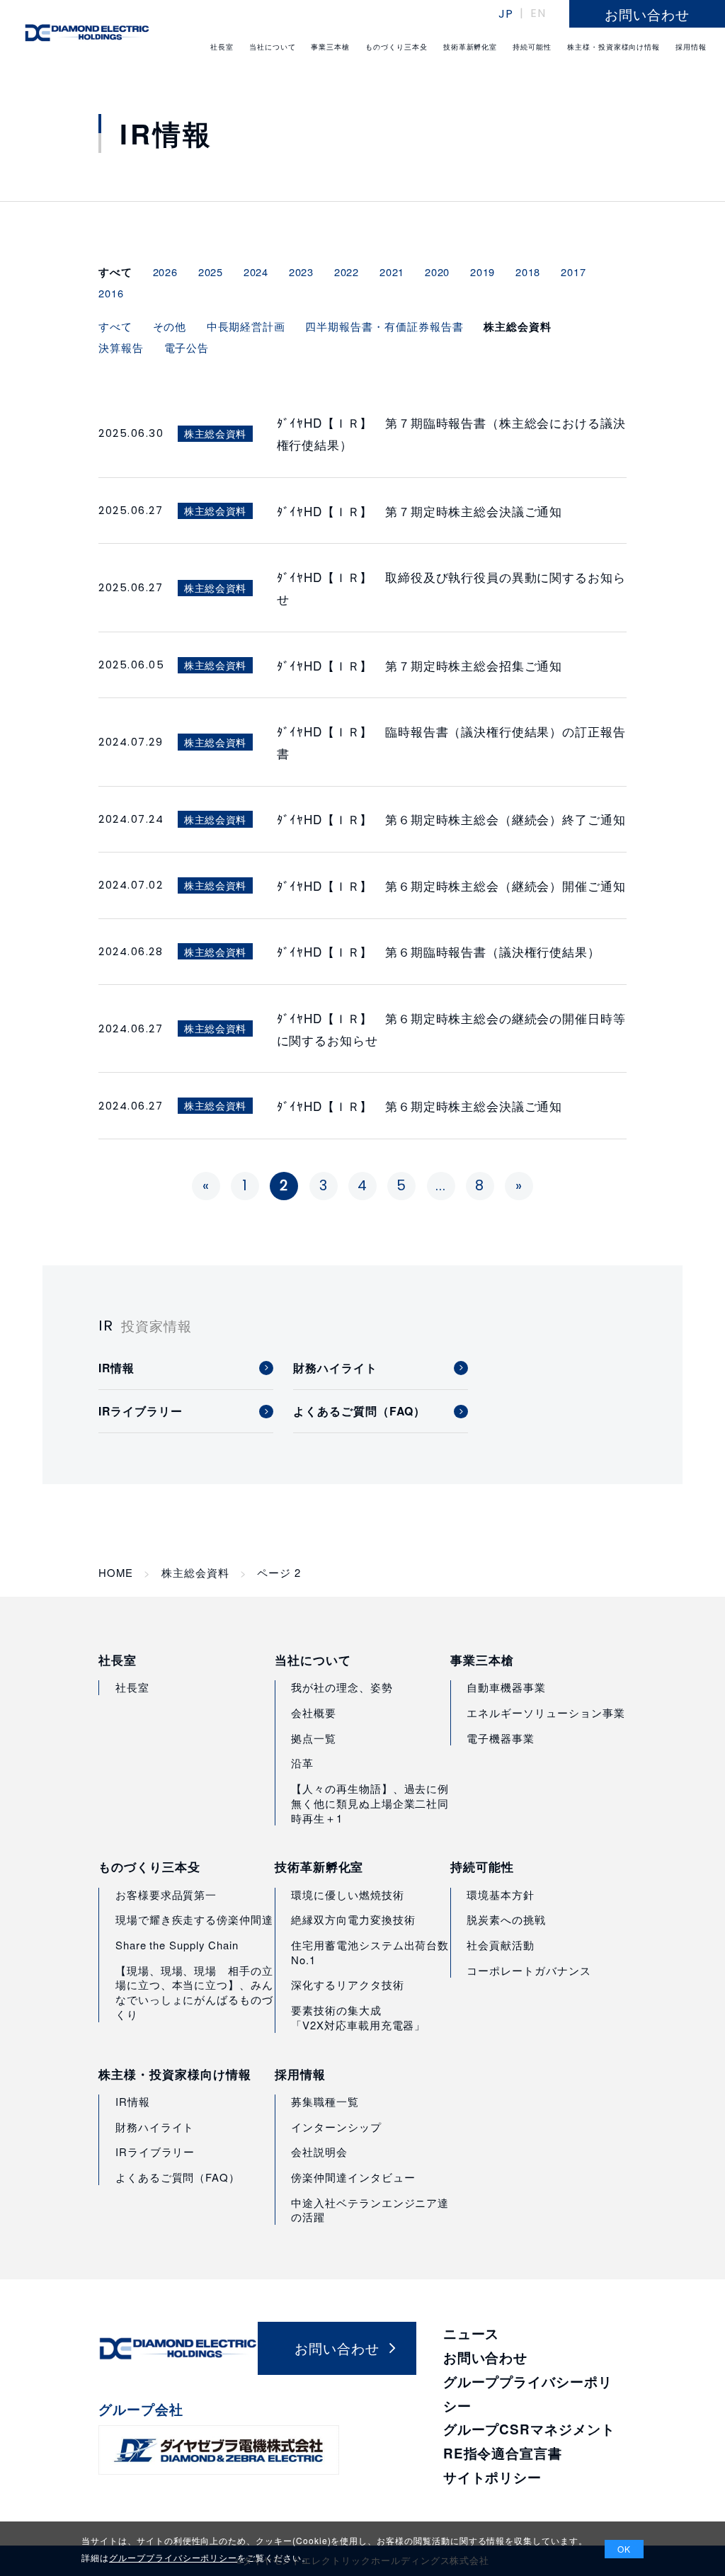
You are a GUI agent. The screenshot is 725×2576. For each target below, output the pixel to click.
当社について (313, 1660)
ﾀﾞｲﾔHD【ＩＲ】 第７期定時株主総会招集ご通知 (420, 665)
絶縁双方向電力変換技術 (353, 1919)
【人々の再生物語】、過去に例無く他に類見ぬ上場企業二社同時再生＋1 (370, 1803)
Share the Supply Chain (177, 1945)
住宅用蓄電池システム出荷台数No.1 (370, 1952)
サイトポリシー (493, 2477)
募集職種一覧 (325, 2101)
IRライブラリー (155, 2152)
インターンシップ (336, 2127)
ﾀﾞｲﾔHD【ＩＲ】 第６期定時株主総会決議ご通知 (420, 1106)
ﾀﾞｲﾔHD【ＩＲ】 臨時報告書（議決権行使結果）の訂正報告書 (451, 742)
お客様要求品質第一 (166, 1894)
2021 (392, 272)
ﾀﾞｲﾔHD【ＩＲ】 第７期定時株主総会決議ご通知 (420, 511)
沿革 (302, 1763)
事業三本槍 (482, 1660)
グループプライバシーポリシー (173, 2557)
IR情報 (133, 2101)
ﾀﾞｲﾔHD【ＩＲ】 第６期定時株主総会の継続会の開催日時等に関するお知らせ (451, 1029)
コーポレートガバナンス (529, 1970)
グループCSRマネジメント (529, 2429)
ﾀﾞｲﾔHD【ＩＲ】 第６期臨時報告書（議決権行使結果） (439, 951)
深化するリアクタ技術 (347, 1984)
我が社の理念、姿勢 (342, 1687)
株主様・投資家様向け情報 (175, 2074)
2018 (528, 272)
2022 (347, 272)
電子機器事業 (501, 1738)
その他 (170, 326)
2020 (438, 272)
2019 (483, 272)
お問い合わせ (486, 2358)
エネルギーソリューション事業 (546, 1712)
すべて (115, 326)
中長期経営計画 (246, 326)
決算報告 (121, 347)
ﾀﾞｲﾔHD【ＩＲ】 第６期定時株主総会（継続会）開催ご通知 (451, 885)
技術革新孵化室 (319, 1867)
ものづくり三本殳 (149, 1867)
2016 (111, 293)
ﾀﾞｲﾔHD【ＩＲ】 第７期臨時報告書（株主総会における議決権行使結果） (451, 433)
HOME (116, 1573)
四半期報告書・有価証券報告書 (384, 326)
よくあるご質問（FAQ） (178, 2177)
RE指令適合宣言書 (503, 2453)
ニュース (472, 2333)
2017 (573, 272)
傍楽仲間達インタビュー (353, 2177)
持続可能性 (482, 1867)
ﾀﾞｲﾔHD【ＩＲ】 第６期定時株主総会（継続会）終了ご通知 (451, 819)
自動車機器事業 (506, 1687)
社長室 (118, 1660)
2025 (211, 272)
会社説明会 (319, 2152)
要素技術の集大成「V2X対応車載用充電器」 (358, 2017)
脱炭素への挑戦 (506, 1919)
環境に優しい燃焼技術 (347, 1894)
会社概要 (314, 1712)
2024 (256, 272)
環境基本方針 (501, 1894)
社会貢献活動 (501, 1945)
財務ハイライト (155, 2127)
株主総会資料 (195, 1573)
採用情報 (300, 2074)
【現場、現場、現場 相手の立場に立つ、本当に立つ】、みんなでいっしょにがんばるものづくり (194, 1992)
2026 (166, 272)
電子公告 (187, 347)
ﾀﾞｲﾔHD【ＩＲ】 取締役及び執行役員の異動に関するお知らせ (451, 588)
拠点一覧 (314, 1738)
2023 (302, 272)
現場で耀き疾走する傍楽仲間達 (194, 1919)
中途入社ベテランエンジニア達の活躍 (370, 2210)
